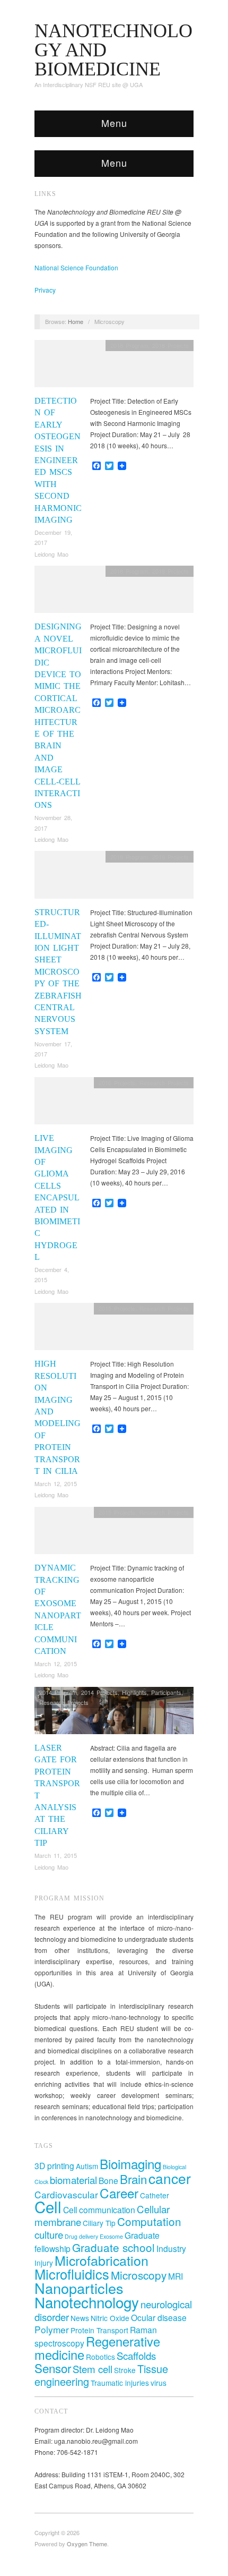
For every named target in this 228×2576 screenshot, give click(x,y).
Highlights (134, 1692)
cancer (170, 2178)
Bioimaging (130, 2164)
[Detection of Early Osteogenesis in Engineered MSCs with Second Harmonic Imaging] (114, 366)
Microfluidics (72, 2274)
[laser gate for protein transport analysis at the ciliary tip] (114, 1713)
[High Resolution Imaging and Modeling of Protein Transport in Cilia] (114, 1329)
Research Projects (164, 1082)
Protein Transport (99, 2330)
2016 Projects (117, 1082)
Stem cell (93, 2369)
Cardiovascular (66, 2194)
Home (76, 321)
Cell (48, 2206)
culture (49, 2234)
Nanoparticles (79, 2288)
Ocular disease (159, 2317)
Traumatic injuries (120, 2383)
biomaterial (73, 2180)
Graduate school (113, 2247)
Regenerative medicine (97, 2348)
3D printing (54, 2165)
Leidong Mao (51, 554)
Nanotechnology (87, 2302)
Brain (133, 2179)
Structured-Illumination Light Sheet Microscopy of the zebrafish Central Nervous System (58, 972)
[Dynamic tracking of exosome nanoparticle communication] (114, 1533)
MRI (176, 2276)
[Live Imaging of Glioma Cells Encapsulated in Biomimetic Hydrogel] (114, 1103)
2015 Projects (117, 1308)
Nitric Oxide (110, 2318)
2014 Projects (99, 1692)
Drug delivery (81, 2236)
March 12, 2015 (56, 1483)
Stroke (125, 2370)
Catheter (155, 2195)
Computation (149, 2221)
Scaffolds (136, 2355)
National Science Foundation (76, 267)
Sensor (53, 2368)
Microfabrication (102, 2260)
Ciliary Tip (99, 2223)
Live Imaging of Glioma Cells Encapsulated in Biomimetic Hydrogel (57, 1197)
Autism (87, 2166)
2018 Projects (170, 345)
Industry (171, 2248)
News (80, 2318)
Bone (108, 2180)
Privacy (45, 290)
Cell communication (99, 2210)
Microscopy (139, 2275)
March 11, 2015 (56, 1855)
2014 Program (58, 1692)
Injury (44, 2263)
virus (159, 2383)
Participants (166, 1692)
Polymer (52, 2329)
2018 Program (129, 345)
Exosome (111, 2236)
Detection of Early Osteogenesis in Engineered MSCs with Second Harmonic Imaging (58, 460)
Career (119, 2193)
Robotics (100, 2357)
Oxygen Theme (87, 2544)
